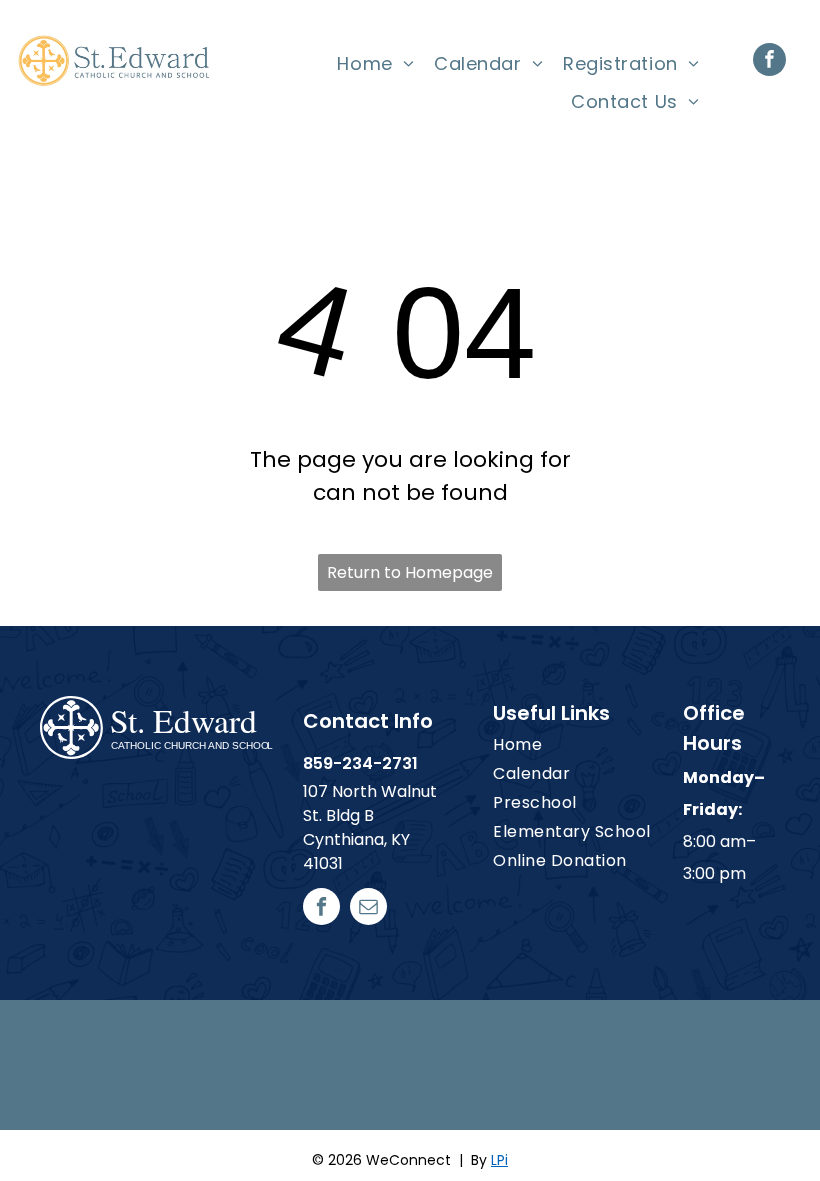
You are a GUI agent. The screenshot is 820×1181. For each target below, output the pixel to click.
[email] (368, 909)
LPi (499, 1160)
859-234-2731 (360, 763)
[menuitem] (375, 64)
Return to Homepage (410, 572)
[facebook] (769, 62)
